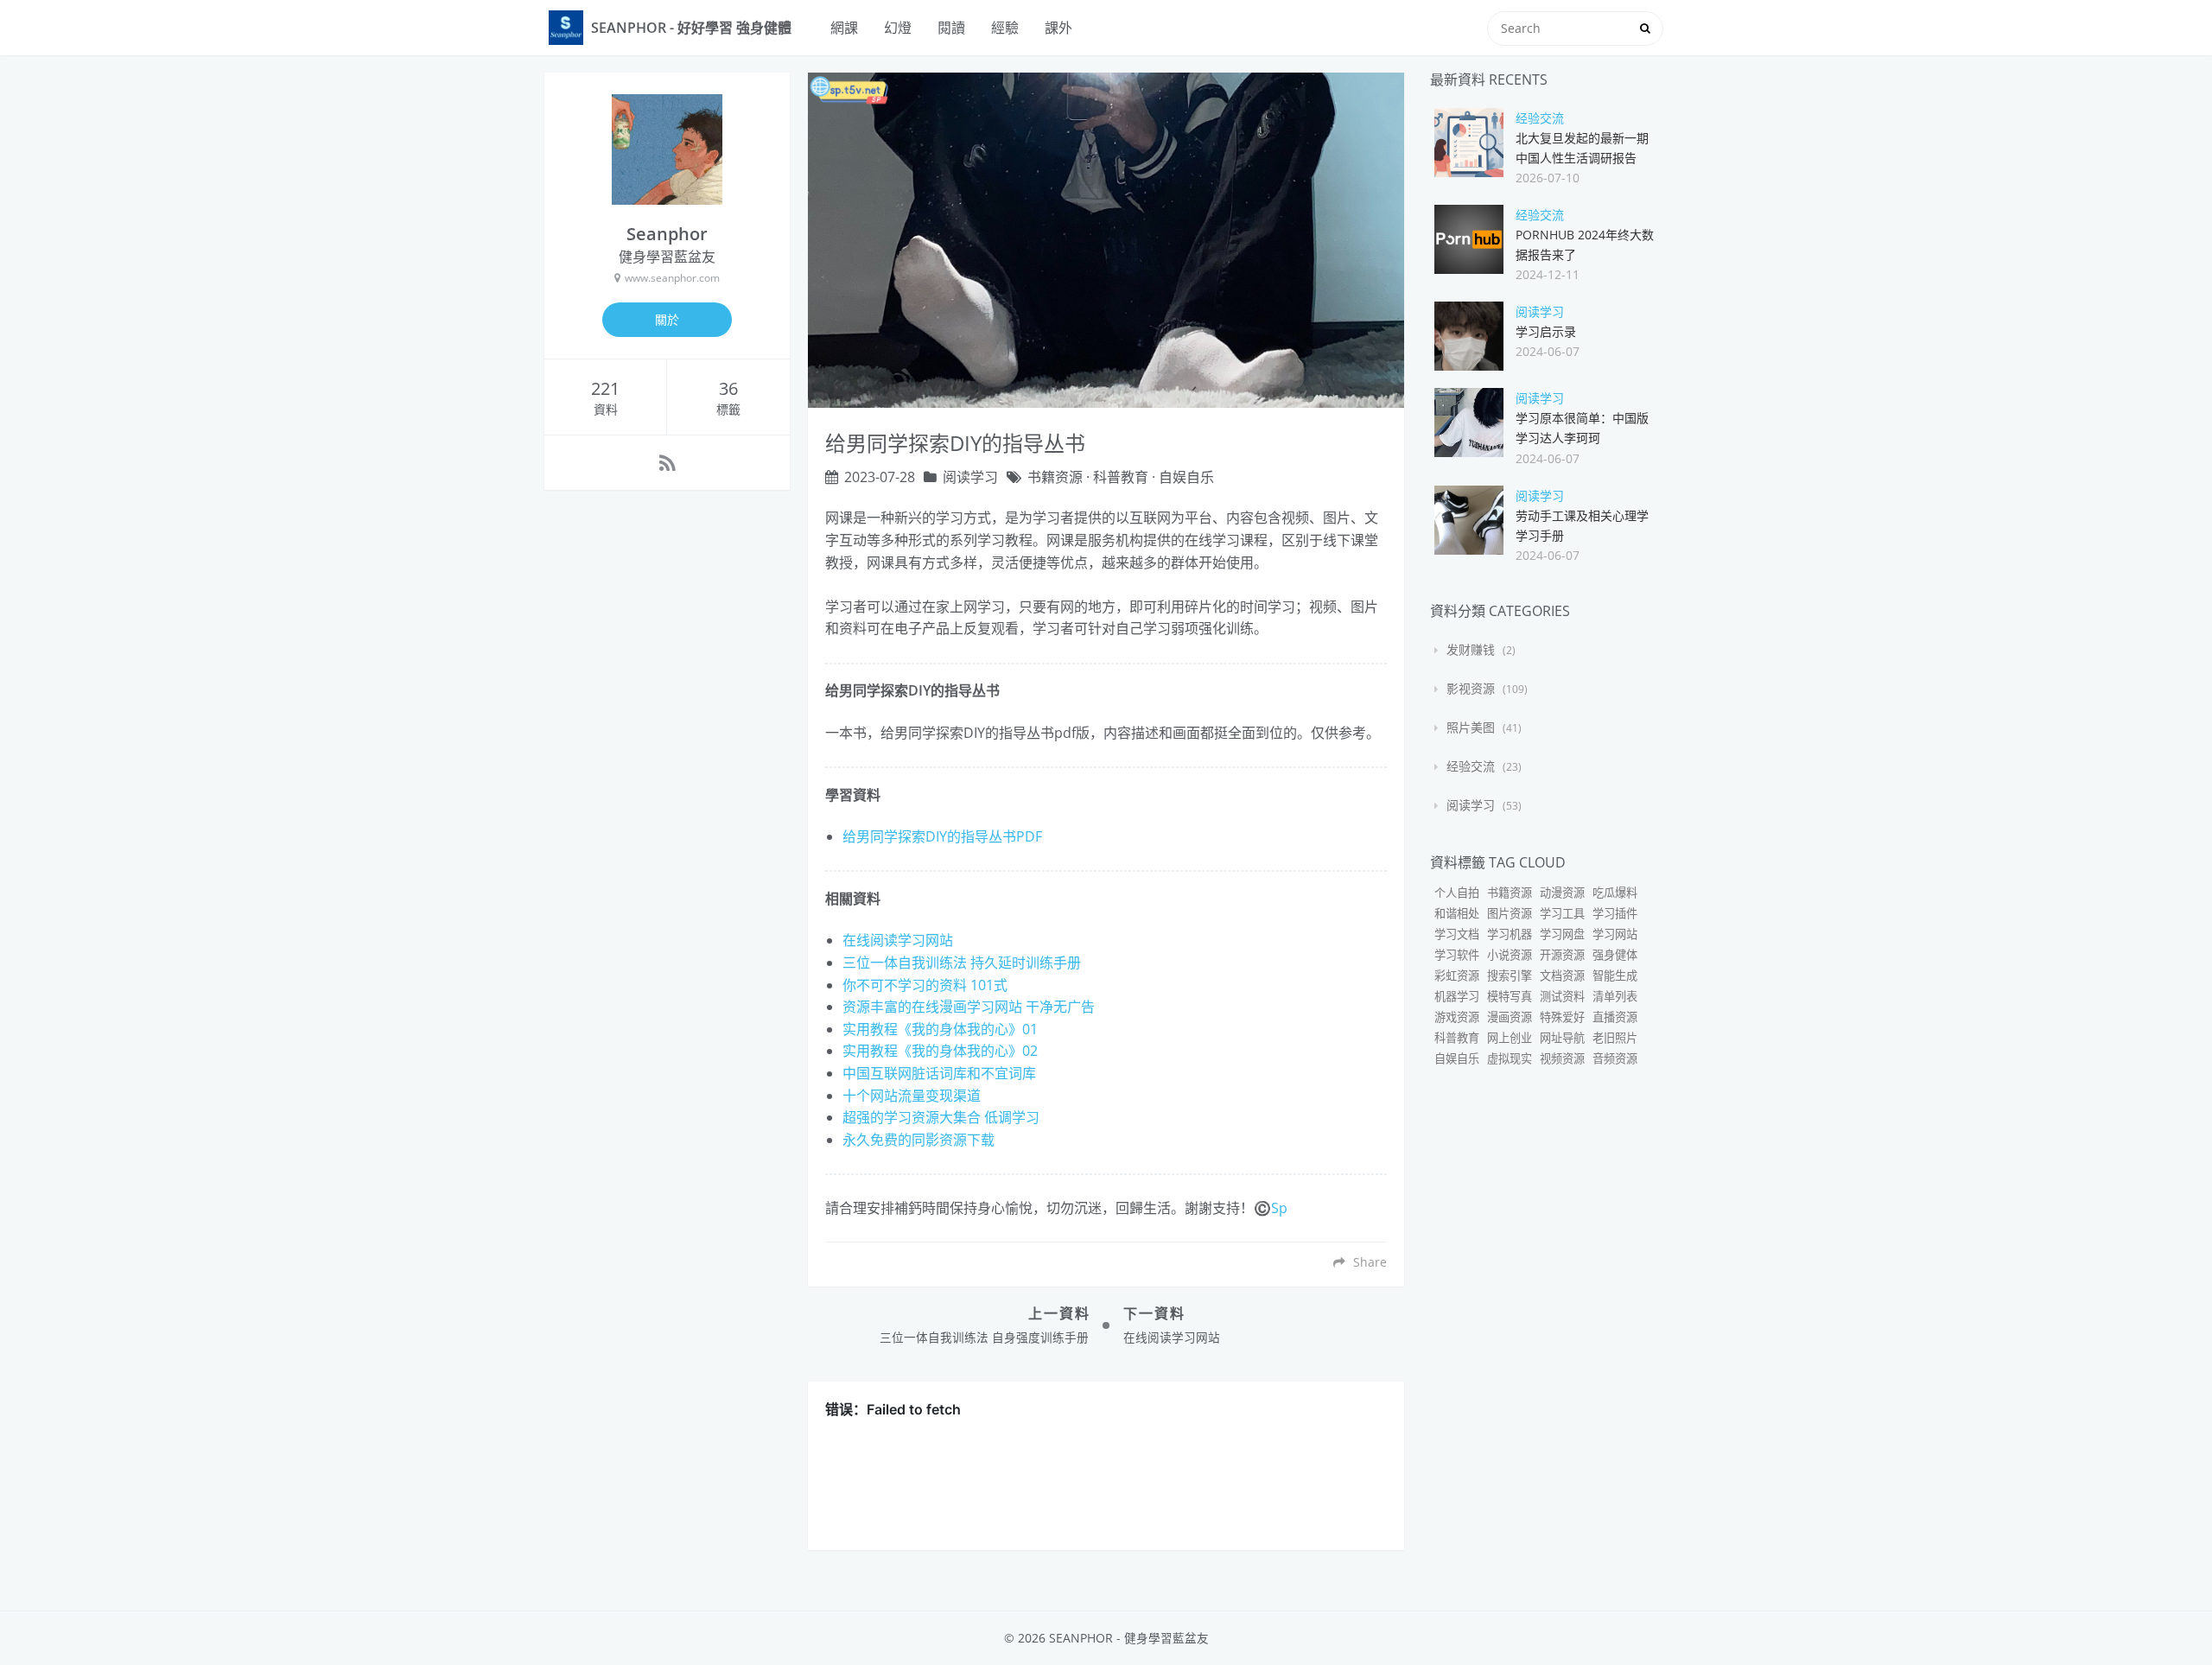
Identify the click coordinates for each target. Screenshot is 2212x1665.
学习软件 (1457, 955)
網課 (844, 28)
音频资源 (1615, 1058)
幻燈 (898, 28)
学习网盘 (1562, 934)
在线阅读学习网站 (898, 940)
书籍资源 (1055, 477)
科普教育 (1121, 477)
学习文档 (1457, 934)
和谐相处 (1457, 913)
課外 (1058, 28)
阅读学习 (970, 477)
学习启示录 (1546, 331)
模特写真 (1510, 996)
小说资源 (1510, 955)
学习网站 (1615, 934)
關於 (667, 319)
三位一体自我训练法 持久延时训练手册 (962, 963)
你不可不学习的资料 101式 (925, 985)
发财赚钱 (1471, 649)
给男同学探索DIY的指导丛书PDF (942, 836)
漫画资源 (1510, 1017)
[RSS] (667, 463)
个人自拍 (1457, 893)
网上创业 (1510, 1038)
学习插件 (1615, 913)
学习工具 (1562, 913)
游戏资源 (1457, 1017)
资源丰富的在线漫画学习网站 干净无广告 (969, 1007)
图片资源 (1510, 913)
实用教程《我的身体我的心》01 (940, 1029)
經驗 (1005, 28)
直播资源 (1615, 1017)
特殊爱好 (1562, 1017)
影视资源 (1471, 688)
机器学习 (1457, 996)
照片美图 (1471, 727)
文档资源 (1562, 975)
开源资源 (1562, 955)
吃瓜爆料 (1615, 893)
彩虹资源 (1457, 975)
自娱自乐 (1186, 477)
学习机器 (1510, 934)
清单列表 (1615, 996)
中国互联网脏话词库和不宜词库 (939, 1073)
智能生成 (1615, 975)
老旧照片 (1615, 1038)
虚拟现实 (1510, 1058)
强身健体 (1615, 955)
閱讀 (951, 28)
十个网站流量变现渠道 (912, 1096)
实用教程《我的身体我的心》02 (940, 1051)
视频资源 (1562, 1058)
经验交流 (1540, 118)
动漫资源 (1562, 893)
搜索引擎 (1510, 975)
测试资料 (1562, 996)
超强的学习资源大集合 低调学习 (941, 1117)
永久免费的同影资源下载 (918, 1140)
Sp (1279, 1208)
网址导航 (1562, 1038)
